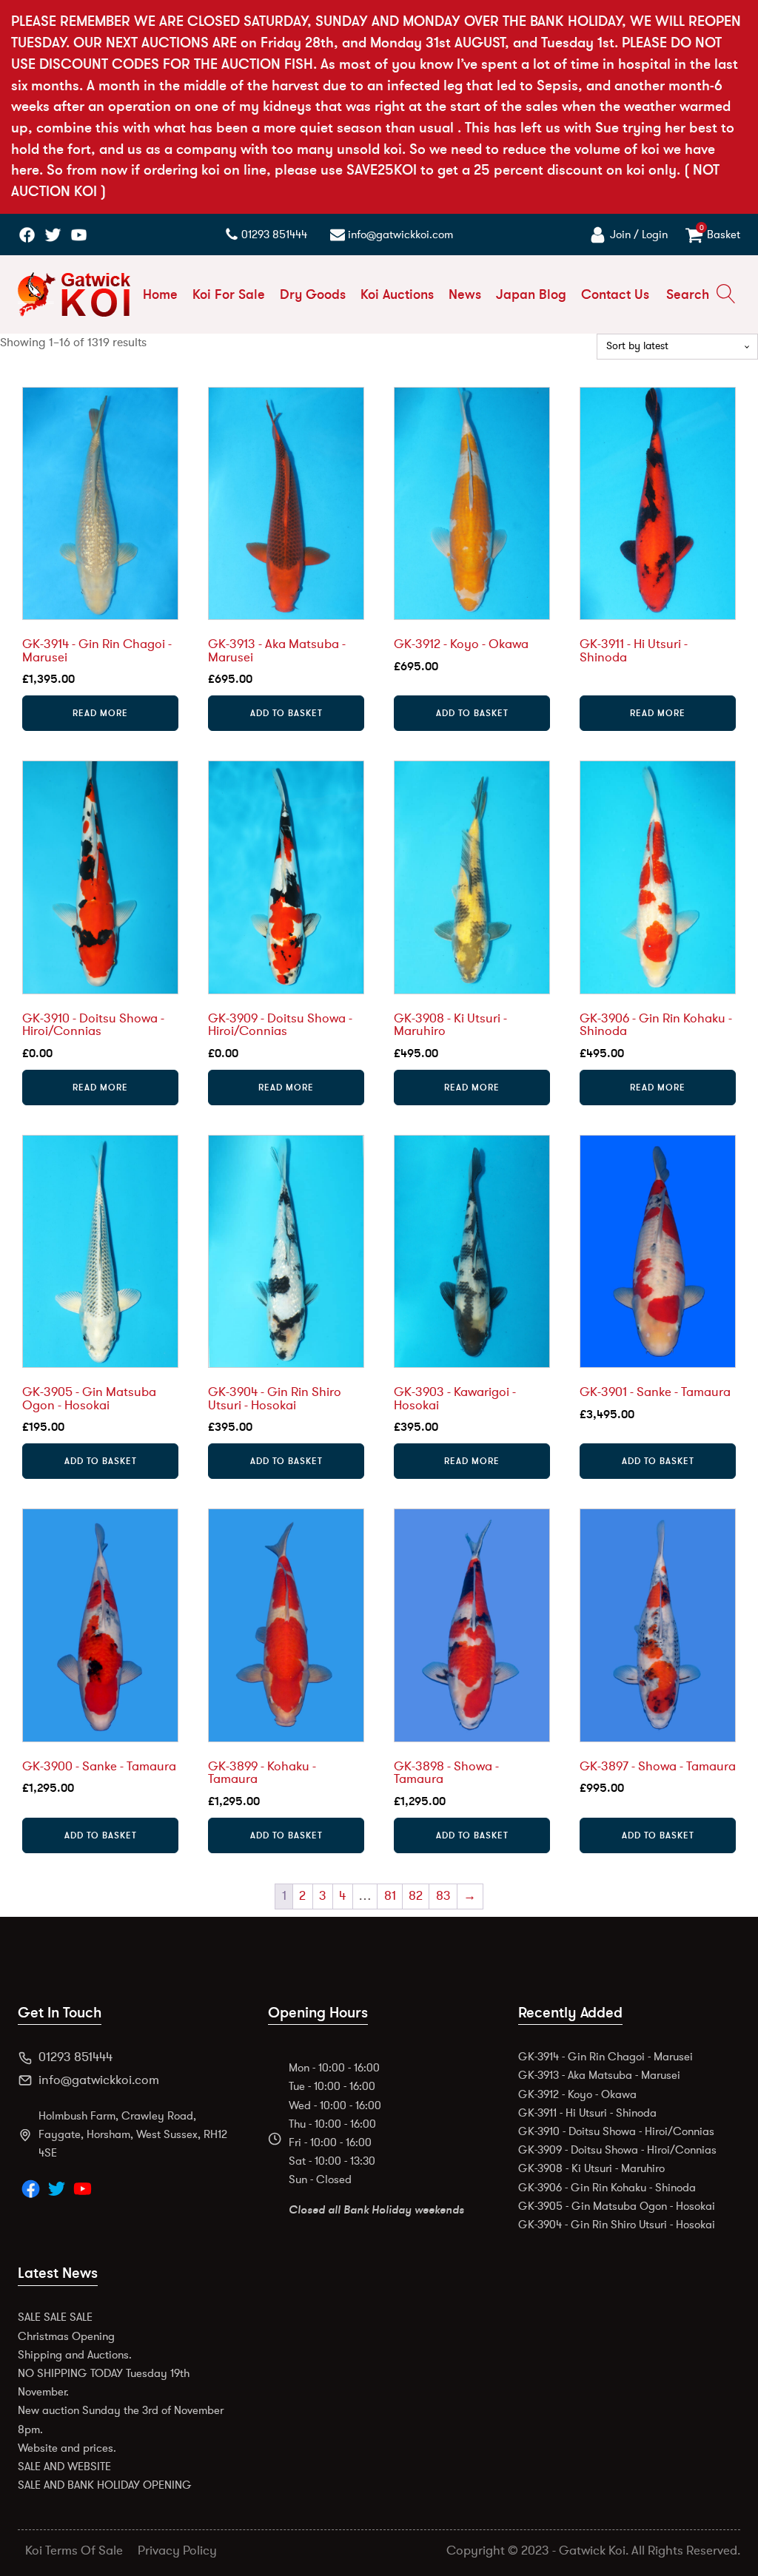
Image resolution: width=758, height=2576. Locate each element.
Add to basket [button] (286, 713)
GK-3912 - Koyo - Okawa (577, 2094)
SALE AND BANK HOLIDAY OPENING (105, 2485)
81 (390, 1896)
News (465, 294)
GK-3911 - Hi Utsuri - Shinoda (587, 2113)
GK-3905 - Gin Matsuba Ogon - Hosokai (617, 2206)
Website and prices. (67, 2448)
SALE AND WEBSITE (64, 2467)
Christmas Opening (66, 2336)
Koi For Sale (229, 294)
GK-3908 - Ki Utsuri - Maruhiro (591, 2168)
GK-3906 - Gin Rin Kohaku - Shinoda (607, 2188)
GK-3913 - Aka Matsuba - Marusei (599, 2075)
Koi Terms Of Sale (74, 2551)
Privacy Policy (177, 2551)
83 (443, 1896)
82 (416, 1896)
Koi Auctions (397, 294)
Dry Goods (313, 294)
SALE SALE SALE (55, 2317)
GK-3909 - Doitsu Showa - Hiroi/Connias (617, 2150)
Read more (100, 713)
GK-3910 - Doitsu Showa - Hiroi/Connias (616, 2131)
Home (160, 294)
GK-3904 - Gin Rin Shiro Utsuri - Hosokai (617, 2225)
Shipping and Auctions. (75, 2355)
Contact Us (615, 294)
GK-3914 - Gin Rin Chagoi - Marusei (606, 2057)
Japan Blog (531, 294)
